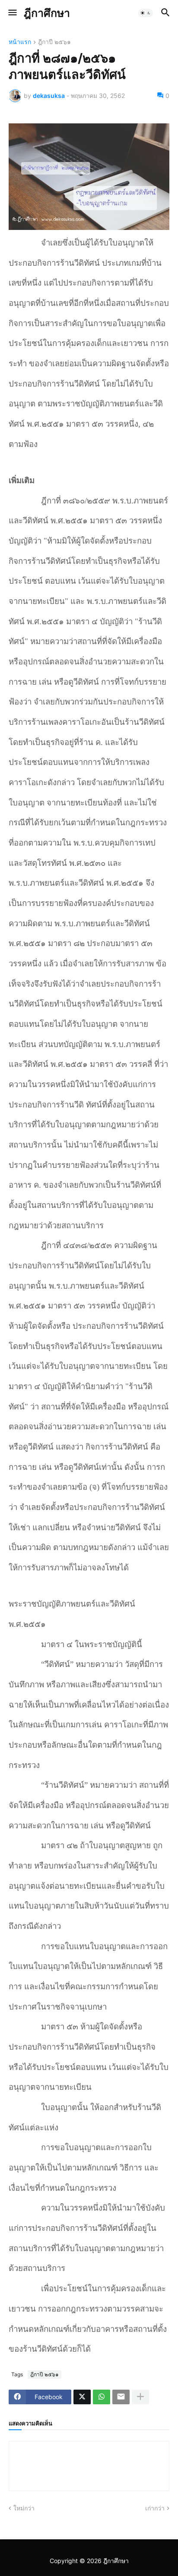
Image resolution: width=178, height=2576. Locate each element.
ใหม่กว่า (24, 2508)
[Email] (121, 2397)
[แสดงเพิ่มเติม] (140, 2397)
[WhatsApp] (102, 2397)
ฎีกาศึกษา (47, 13)
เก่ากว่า (155, 2508)
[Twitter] (82, 2397)
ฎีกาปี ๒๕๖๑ (54, 42)
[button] (12, 13)
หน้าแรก (20, 42)
